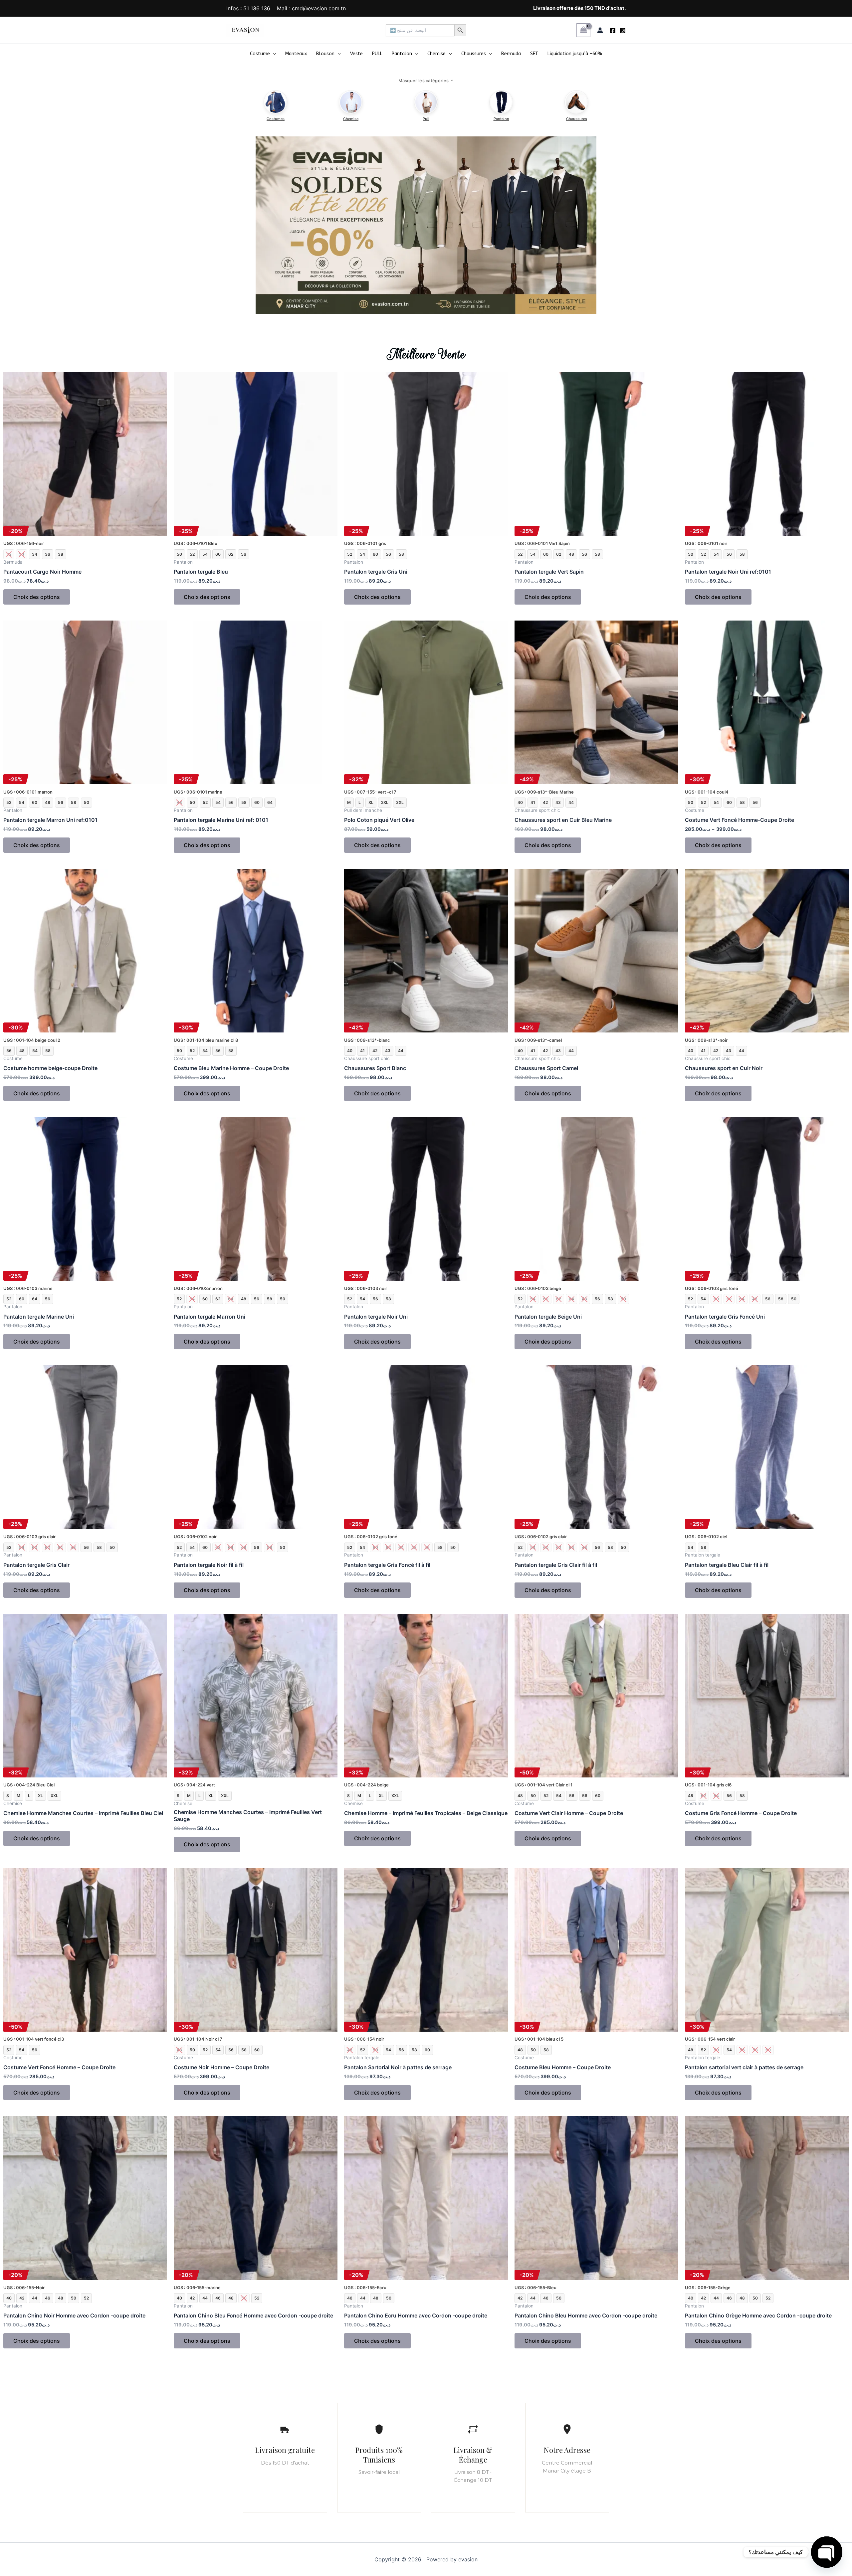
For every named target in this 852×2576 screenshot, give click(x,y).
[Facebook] (613, 31)
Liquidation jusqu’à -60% (575, 54)
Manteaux (296, 54)
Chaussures (474, 54)
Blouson (325, 54)
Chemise (436, 54)
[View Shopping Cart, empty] (583, 30)
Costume (260, 54)
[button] (273, 54)
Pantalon (402, 54)
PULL (377, 54)
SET (534, 54)
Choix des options (37, 597)
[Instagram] (623, 31)
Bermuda (511, 54)
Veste (356, 54)
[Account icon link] (600, 30)
